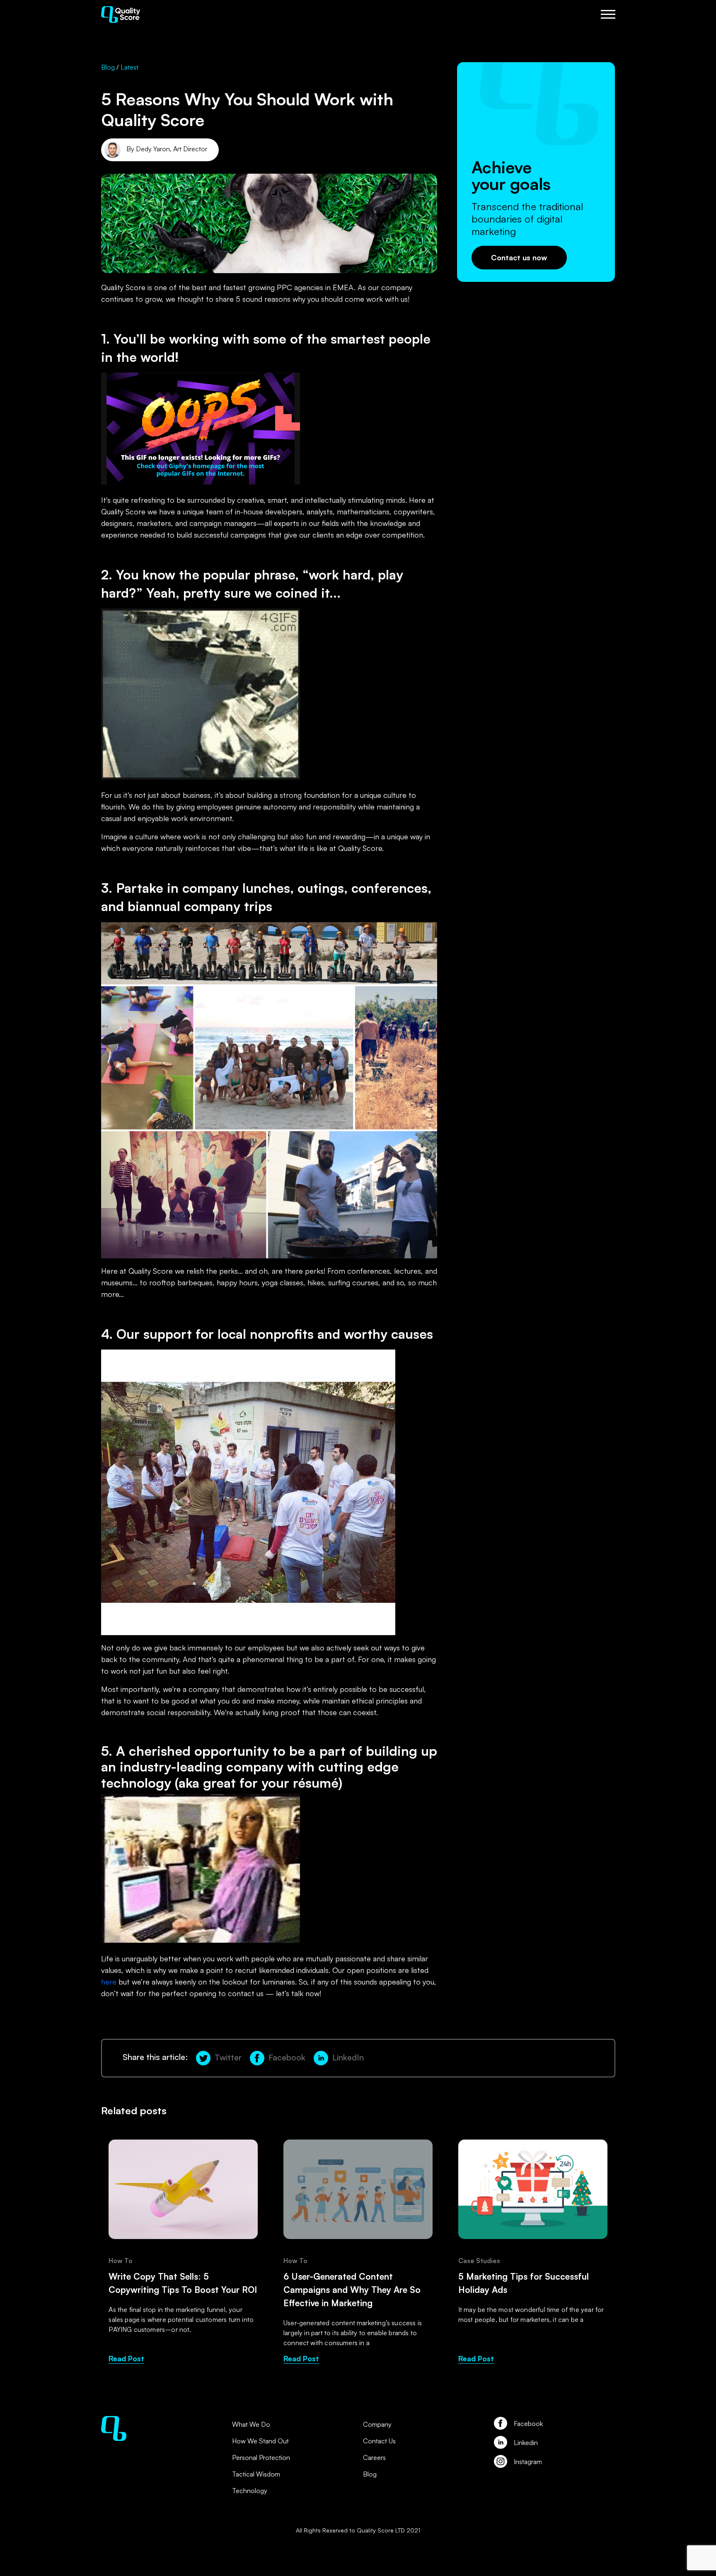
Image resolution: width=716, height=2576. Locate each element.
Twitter (228, 2057)
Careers (374, 2457)
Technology (250, 2491)
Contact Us (379, 2441)
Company (377, 2424)
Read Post (126, 2358)
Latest (129, 67)
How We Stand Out (260, 2441)
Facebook (287, 2057)
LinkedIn (348, 2057)
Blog (109, 67)
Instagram (528, 2462)
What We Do (251, 2424)
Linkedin (526, 2443)
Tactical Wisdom (256, 2474)
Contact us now (519, 257)
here (109, 1982)
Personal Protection (261, 2457)
